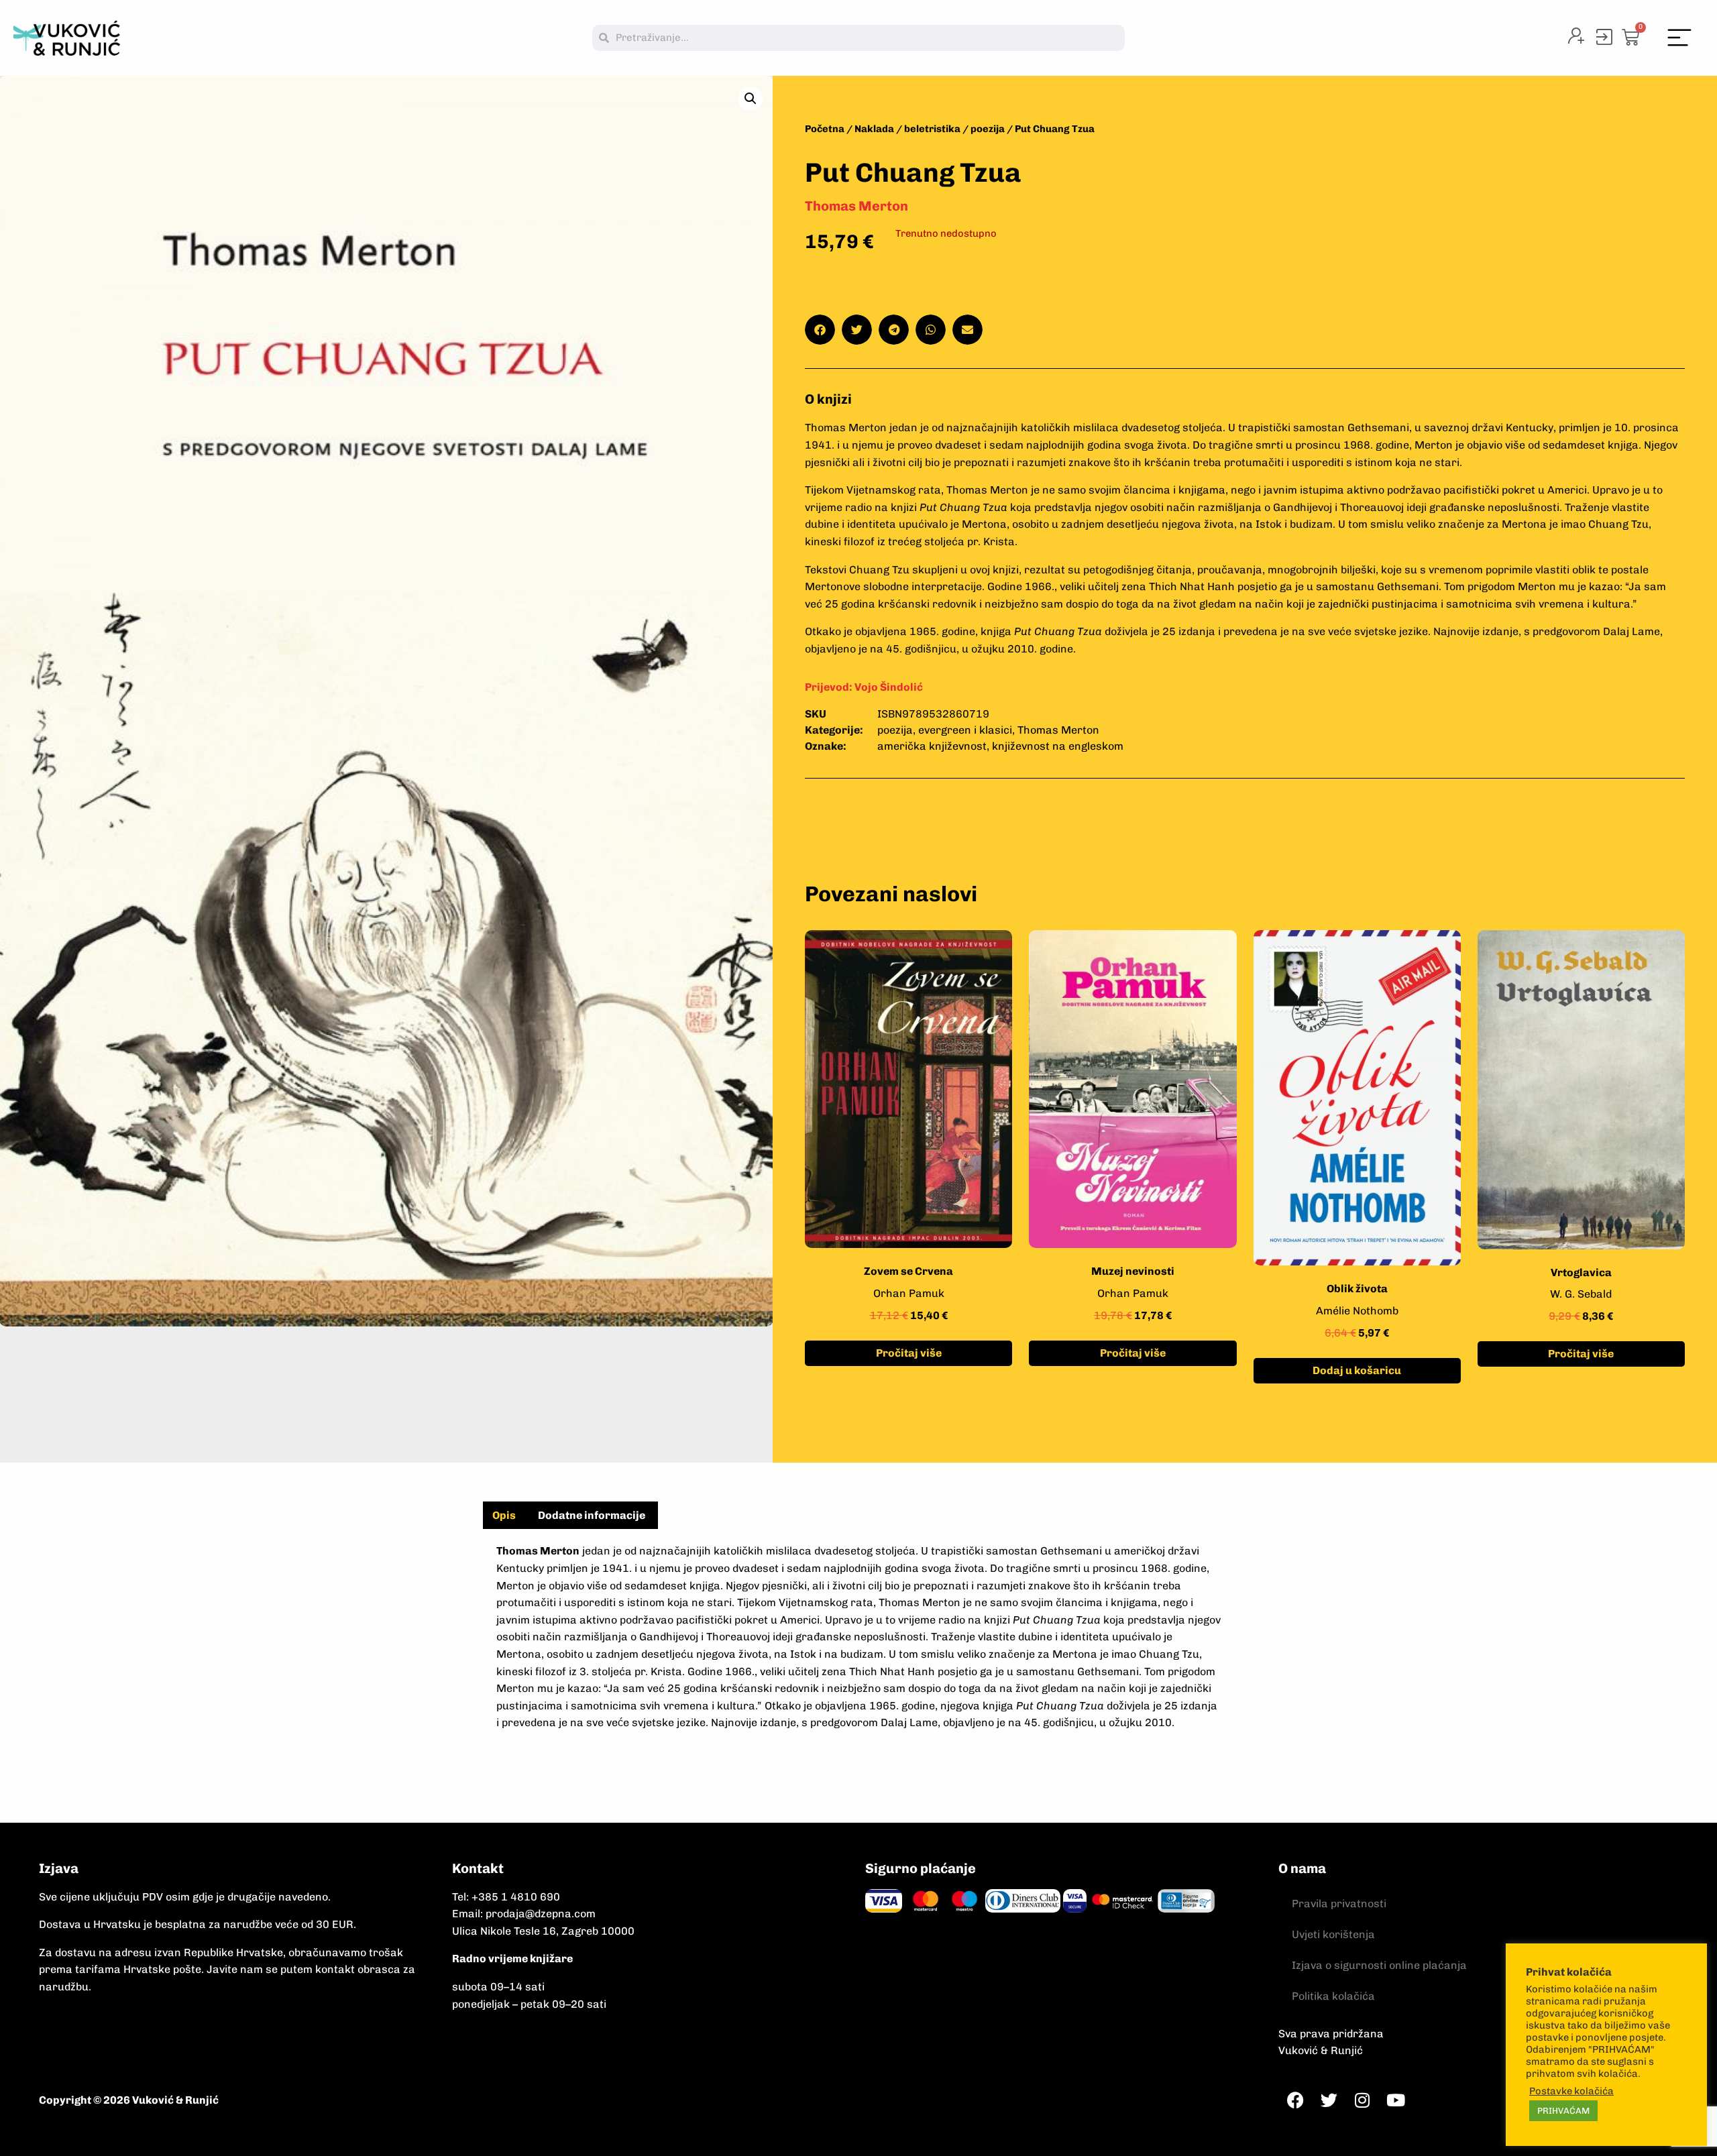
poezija (988, 129)
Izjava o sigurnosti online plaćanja (1379, 1965)
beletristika (932, 129)
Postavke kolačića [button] (1571, 2091)
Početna (825, 129)
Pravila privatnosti (1339, 1904)
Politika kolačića (1333, 1996)
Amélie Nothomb (1357, 1311)
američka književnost (932, 746)
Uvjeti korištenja (1333, 1934)
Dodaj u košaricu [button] (1357, 1370)
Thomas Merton (856, 206)
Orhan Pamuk (909, 1293)
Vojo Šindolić (889, 687)
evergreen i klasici (965, 730)
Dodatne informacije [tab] (592, 1515)
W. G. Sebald (1581, 1294)
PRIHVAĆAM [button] (1563, 2111)
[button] (1680, 38)
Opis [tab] (504, 1515)
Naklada (874, 129)
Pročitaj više (909, 1353)
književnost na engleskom (1058, 746)
